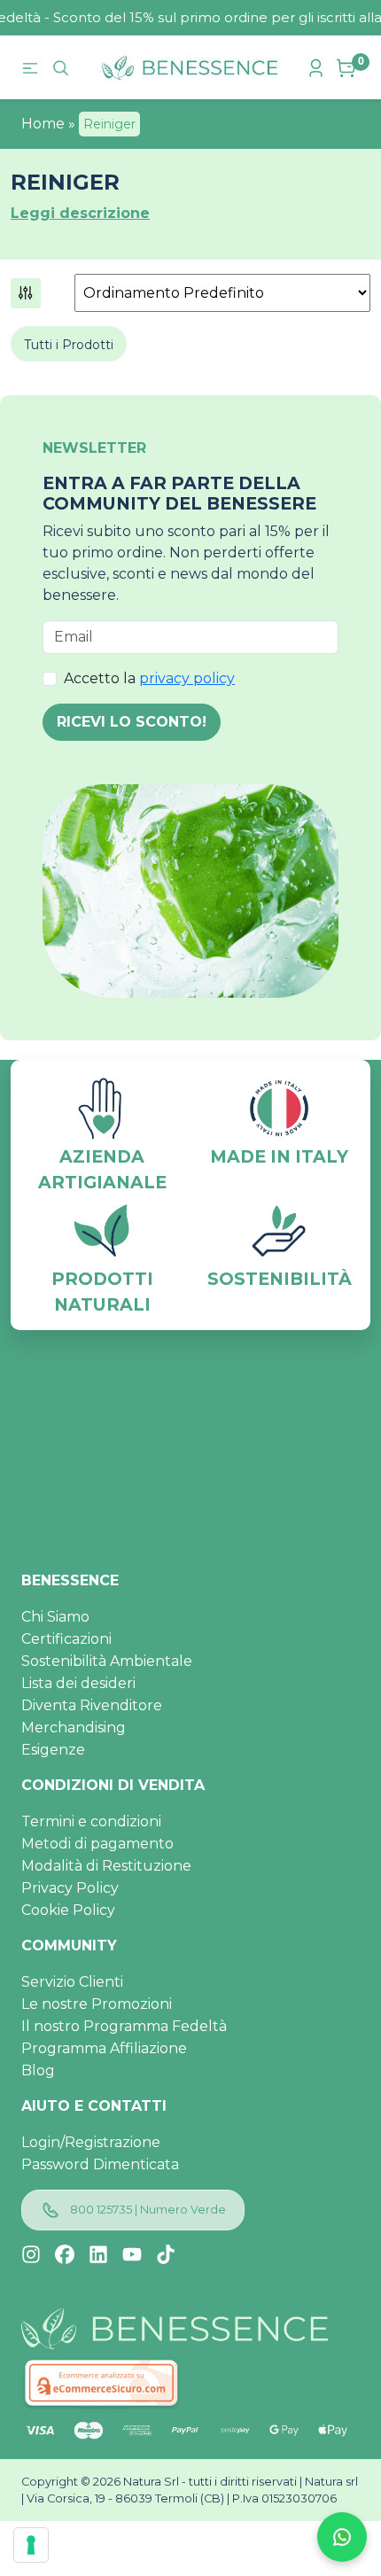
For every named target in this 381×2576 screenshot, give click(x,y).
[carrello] (348, 68)
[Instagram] (31, 2254)
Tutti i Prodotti (69, 345)
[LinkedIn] (98, 2254)
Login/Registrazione (91, 2142)
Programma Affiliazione (104, 2048)
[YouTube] (132, 2254)
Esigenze (53, 1750)
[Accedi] (318, 66)
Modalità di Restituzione (106, 1866)
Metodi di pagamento (97, 1844)
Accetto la (149, 678)
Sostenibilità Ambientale (107, 1661)
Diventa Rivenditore (92, 1705)
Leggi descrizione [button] (80, 213)
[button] (26, 292)
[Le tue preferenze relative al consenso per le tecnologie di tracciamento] (31, 2545)
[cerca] (63, 67)
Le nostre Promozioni (97, 2004)
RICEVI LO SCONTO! (132, 722)
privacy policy (187, 678)
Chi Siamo (55, 1617)
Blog (38, 2070)
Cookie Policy (68, 1910)
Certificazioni (66, 1639)
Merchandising (74, 1728)
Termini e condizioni (91, 1821)
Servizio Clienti (72, 1982)
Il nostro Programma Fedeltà (124, 2026)
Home (43, 124)
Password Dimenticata (100, 2164)
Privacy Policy (70, 1888)
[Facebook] (65, 2254)
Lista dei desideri (78, 1683)
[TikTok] (166, 2254)
